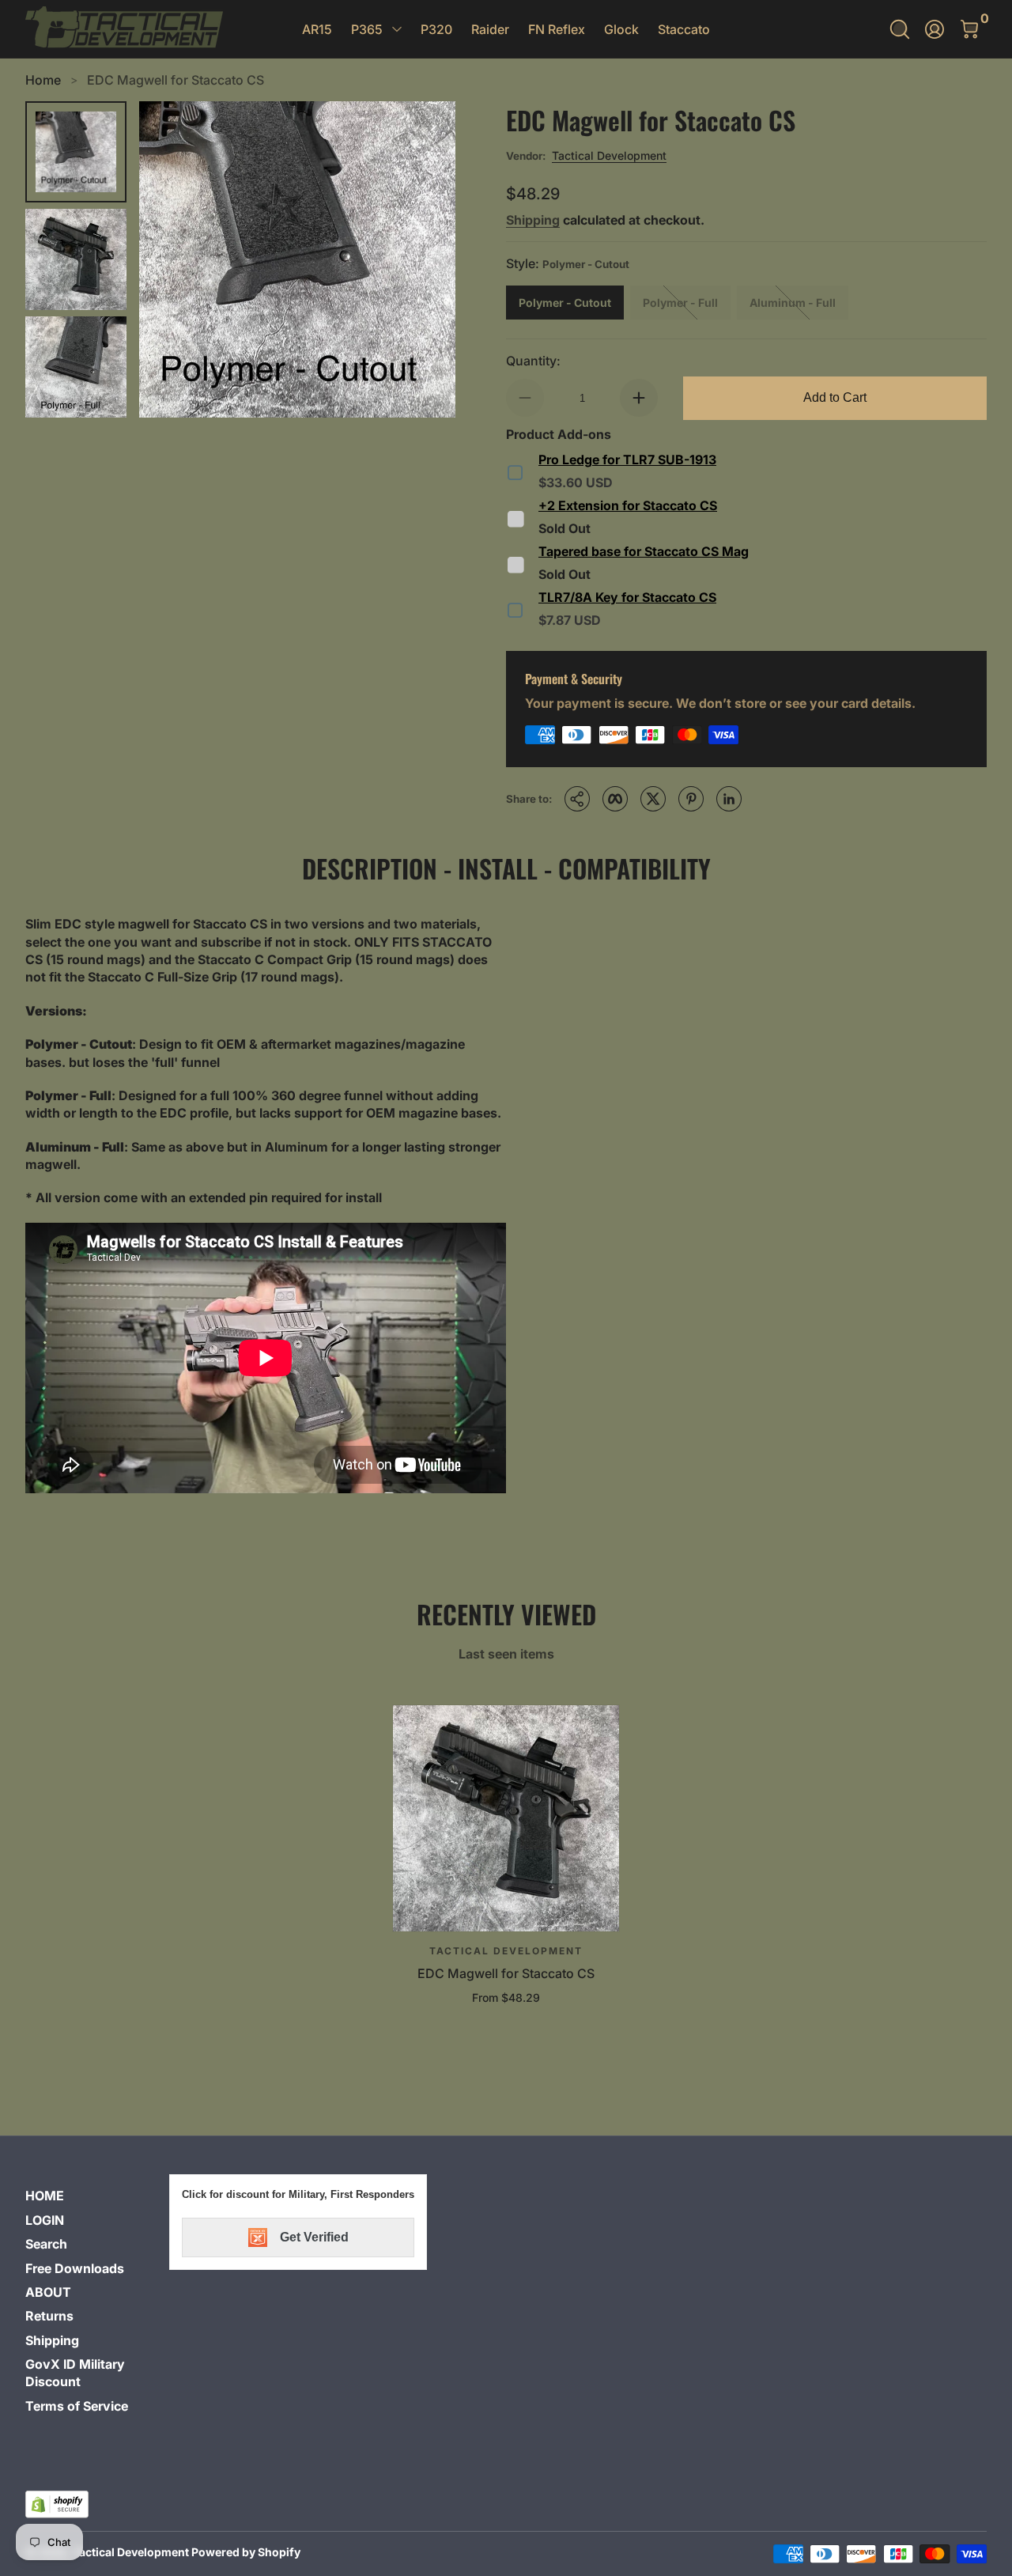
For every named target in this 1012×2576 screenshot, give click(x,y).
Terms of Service (77, 2406)
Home (43, 80)
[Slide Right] (424, 259)
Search (46, 2244)
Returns (49, 2316)
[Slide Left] (171, 259)
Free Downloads (75, 2268)
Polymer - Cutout (565, 303)
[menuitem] (91, 2196)
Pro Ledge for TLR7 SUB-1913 (627, 460)
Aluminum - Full (793, 303)
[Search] (900, 29)
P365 (367, 29)
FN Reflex (557, 29)
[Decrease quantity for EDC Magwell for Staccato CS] (525, 398)
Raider (490, 29)
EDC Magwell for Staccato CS (176, 80)
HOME (45, 2196)
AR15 (317, 29)
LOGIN (45, 2220)
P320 (436, 29)
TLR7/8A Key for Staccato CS (627, 597)
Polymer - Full (680, 303)
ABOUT (48, 2292)
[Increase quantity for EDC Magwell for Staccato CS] (639, 398)
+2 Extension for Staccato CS (628, 505)
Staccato (684, 29)
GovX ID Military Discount (75, 2373)
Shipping (533, 220)
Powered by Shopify (246, 2552)
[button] (900, 29)
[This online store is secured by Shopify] (57, 2504)
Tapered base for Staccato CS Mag (644, 551)
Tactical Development (609, 155)
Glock (621, 29)
